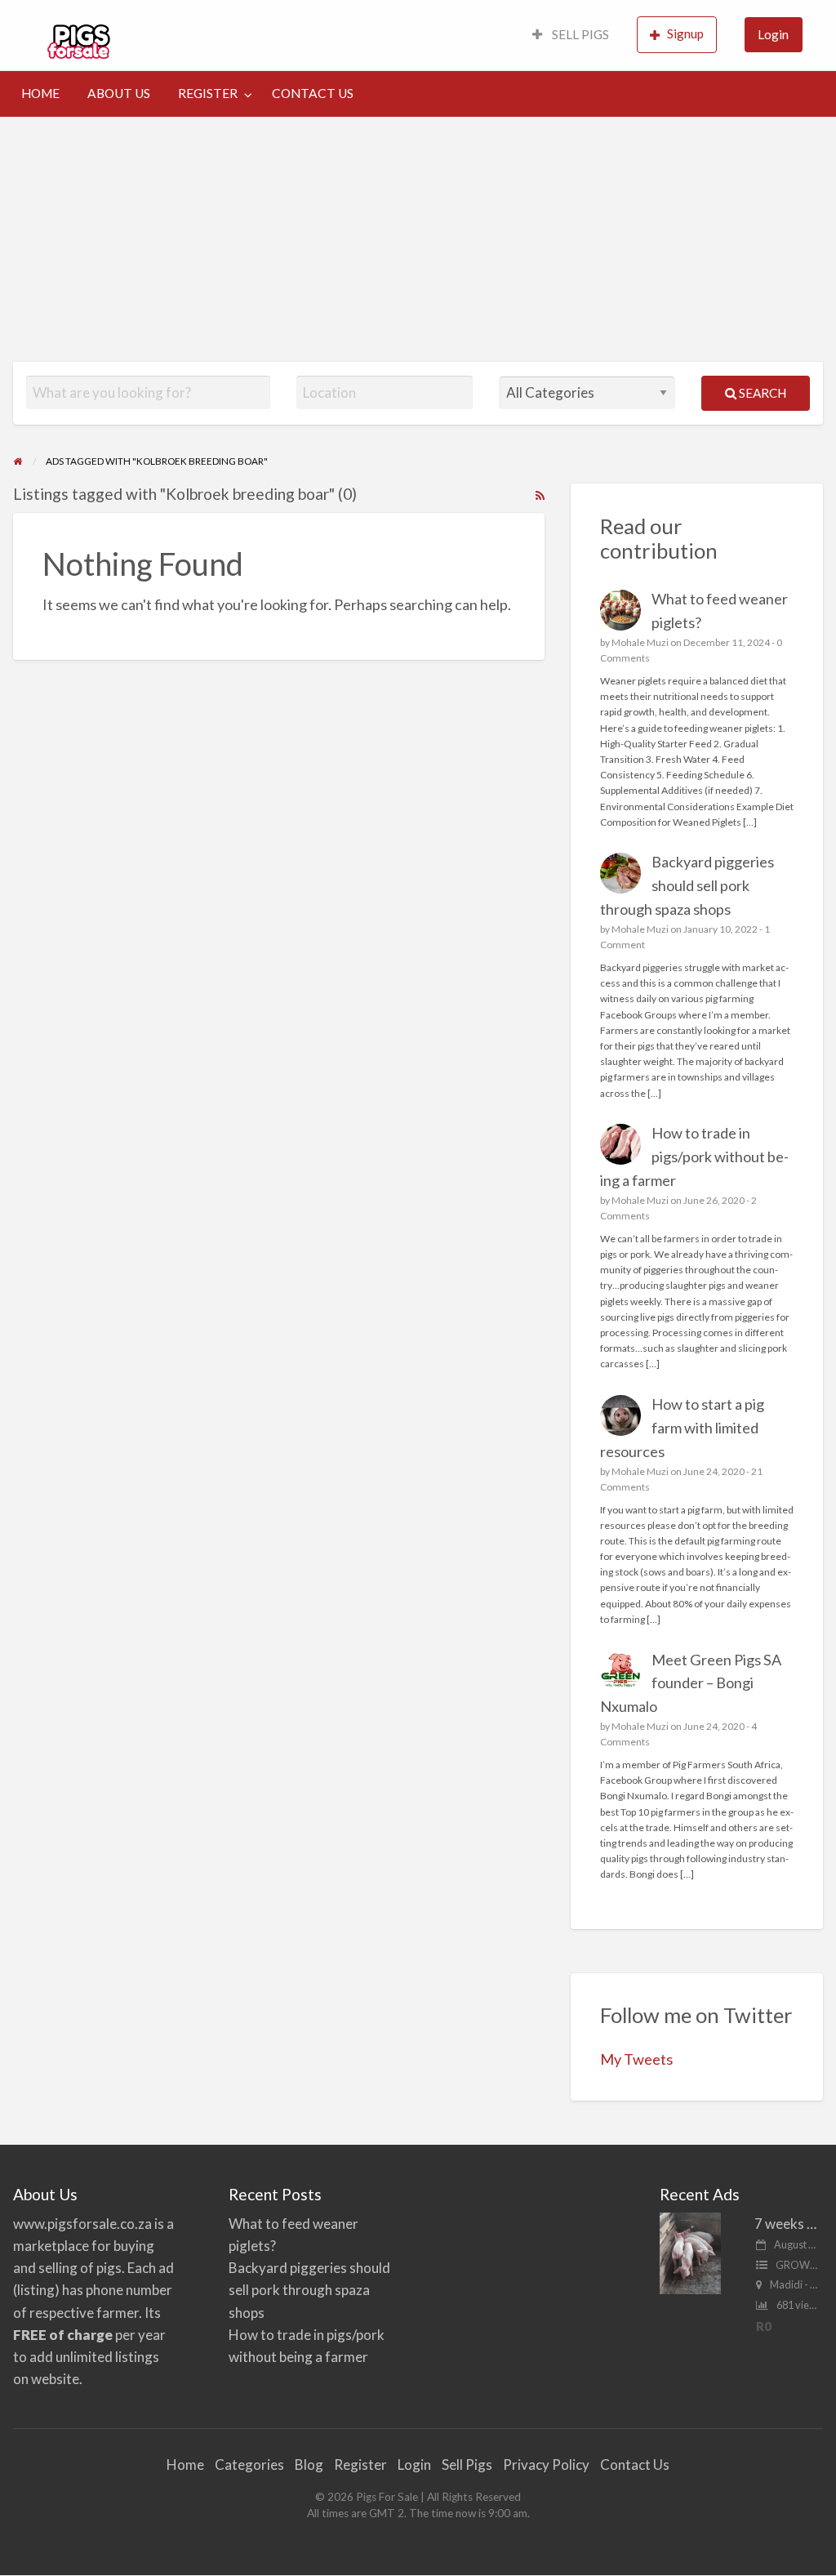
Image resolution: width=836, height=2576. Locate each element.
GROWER (799, 2265)
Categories (249, 2465)
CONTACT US (313, 93)
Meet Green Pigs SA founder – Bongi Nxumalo (691, 1683)
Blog (309, 2465)
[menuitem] (571, 36)
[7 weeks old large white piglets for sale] (690, 2251)
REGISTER (208, 93)
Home (185, 2465)
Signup (685, 33)
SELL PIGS (579, 34)
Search (761, 393)
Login (773, 34)
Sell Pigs (467, 2465)
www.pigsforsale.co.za (82, 2224)
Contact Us (635, 2465)
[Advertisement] (418, 239)
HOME (40, 93)
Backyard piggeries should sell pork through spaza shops (687, 885)
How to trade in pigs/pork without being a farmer (695, 1157)
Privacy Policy (546, 2465)
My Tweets (636, 2059)
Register (360, 2465)
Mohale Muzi (640, 642)
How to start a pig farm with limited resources (683, 1428)
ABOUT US (119, 93)
